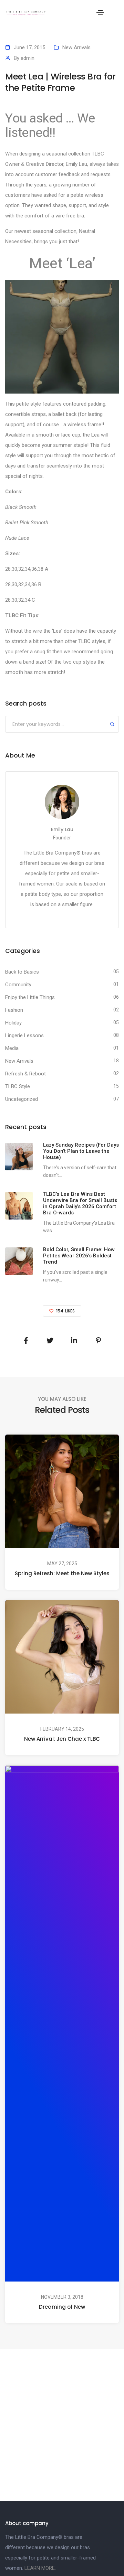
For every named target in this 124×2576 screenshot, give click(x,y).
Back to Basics (22, 972)
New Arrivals (76, 47)
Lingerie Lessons (24, 1035)
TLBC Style (18, 1086)
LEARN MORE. (40, 2568)
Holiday (13, 1023)
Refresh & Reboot (25, 1074)
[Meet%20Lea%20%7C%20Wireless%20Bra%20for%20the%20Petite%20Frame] (26, 1341)
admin (28, 58)
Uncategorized (22, 1099)
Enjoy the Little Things (30, 997)
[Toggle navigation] (100, 13)
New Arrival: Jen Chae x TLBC (62, 1739)
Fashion (14, 1010)
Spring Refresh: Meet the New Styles (62, 1573)
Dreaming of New (62, 2307)
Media (12, 1048)
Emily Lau (62, 829)
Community (18, 985)
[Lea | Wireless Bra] (62, 336)
